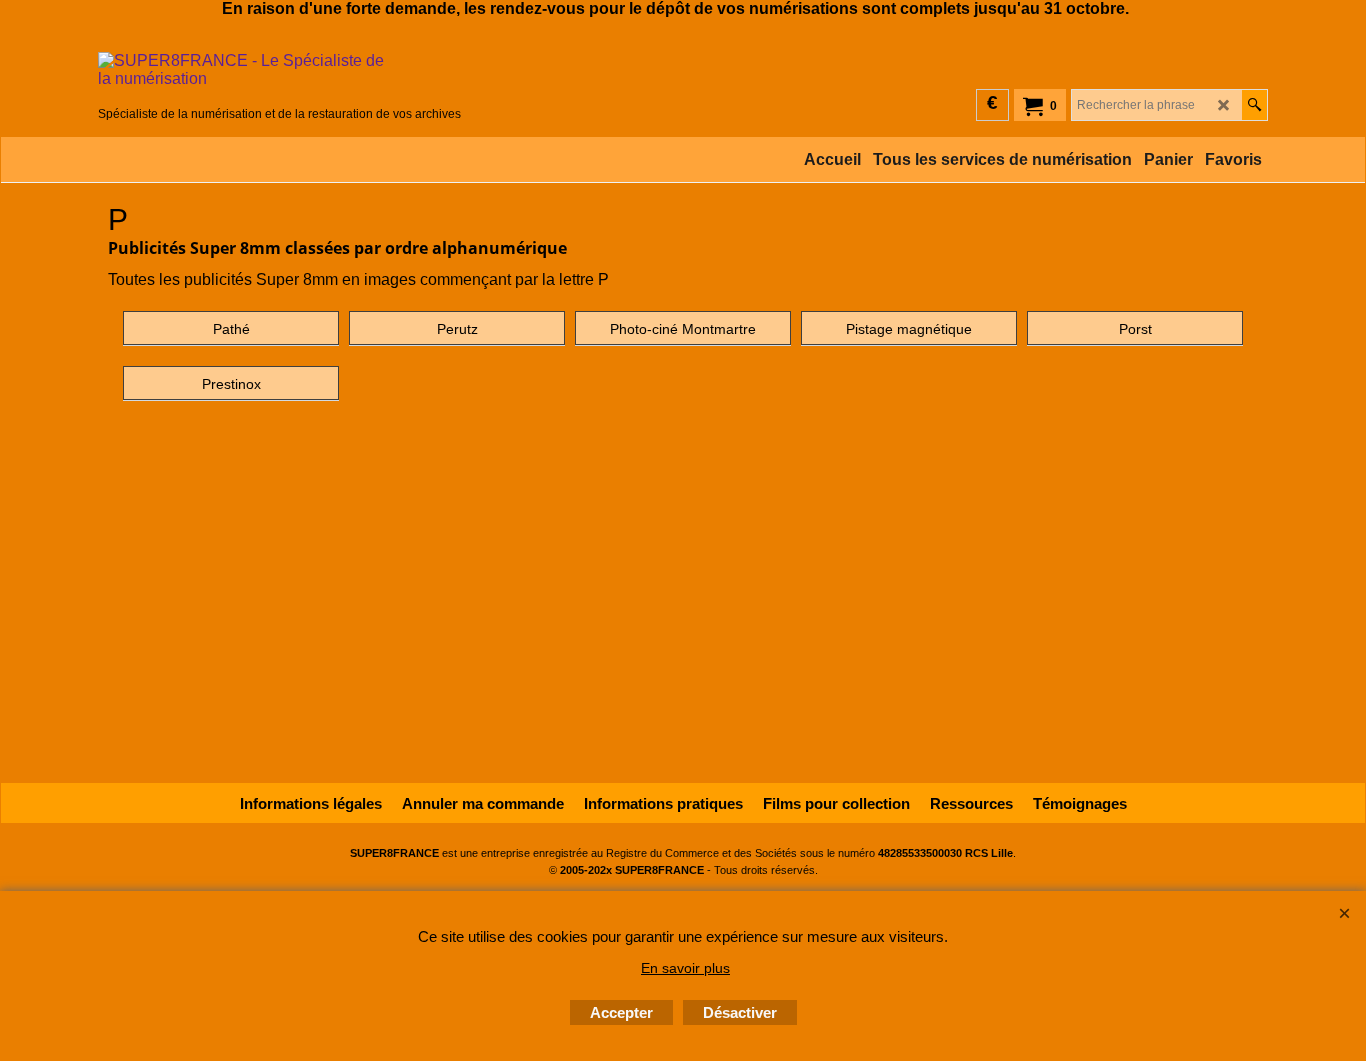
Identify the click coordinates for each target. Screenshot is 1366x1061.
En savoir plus (685, 968)
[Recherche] (1254, 105)
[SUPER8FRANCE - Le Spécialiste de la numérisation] (279, 77)
